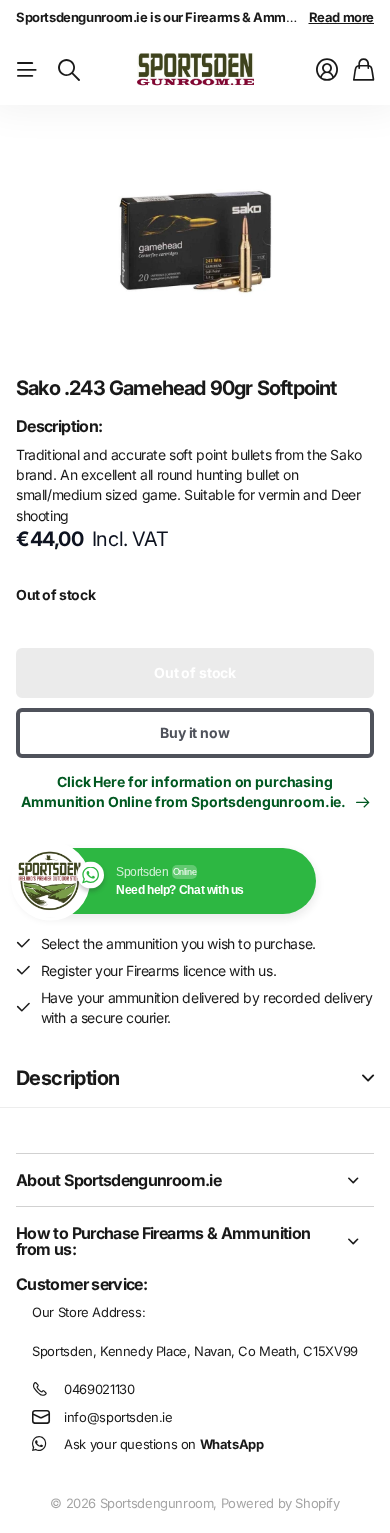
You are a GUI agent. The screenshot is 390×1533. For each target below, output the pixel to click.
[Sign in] (327, 70)
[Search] (69, 70)
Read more (342, 17)
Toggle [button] (368, 1078)
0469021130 (99, 1389)
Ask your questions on (163, 1444)
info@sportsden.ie (118, 1417)
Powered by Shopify (280, 1503)
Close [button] (195, 1180)
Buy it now (195, 732)
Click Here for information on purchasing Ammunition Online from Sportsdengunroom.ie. (186, 791)
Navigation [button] (27, 70)
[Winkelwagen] (363, 70)
